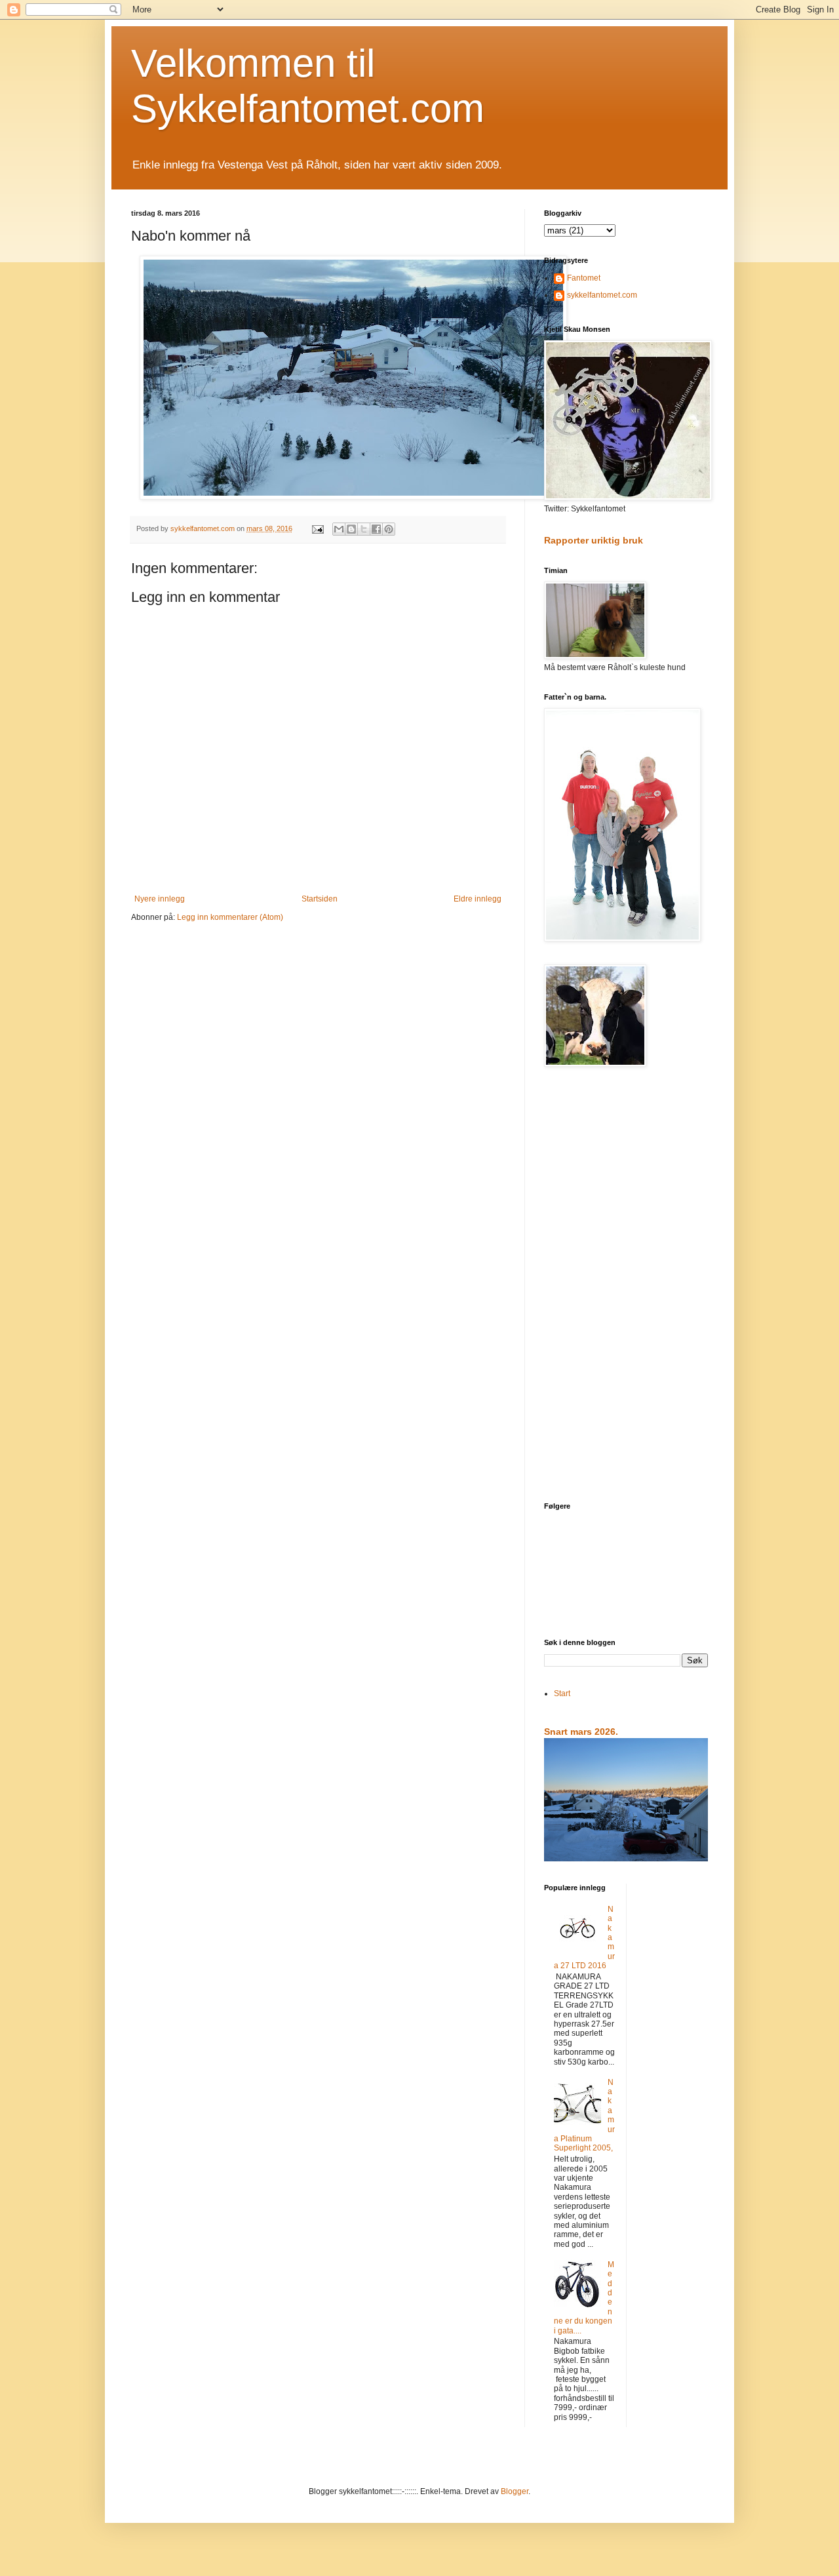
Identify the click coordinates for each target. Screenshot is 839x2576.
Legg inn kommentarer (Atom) (230, 917)
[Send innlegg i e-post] (317, 528)
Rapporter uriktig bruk (594, 540)
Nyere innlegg (160, 899)
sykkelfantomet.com (602, 295)
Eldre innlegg (478, 899)
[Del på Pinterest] (389, 529)
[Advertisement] (626, 1286)
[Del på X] (364, 529)
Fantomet (584, 278)
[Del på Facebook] (376, 529)
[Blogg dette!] (351, 529)
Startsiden (320, 899)
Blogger (515, 2491)
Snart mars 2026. (581, 1732)
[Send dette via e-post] (339, 529)
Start (562, 1694)
